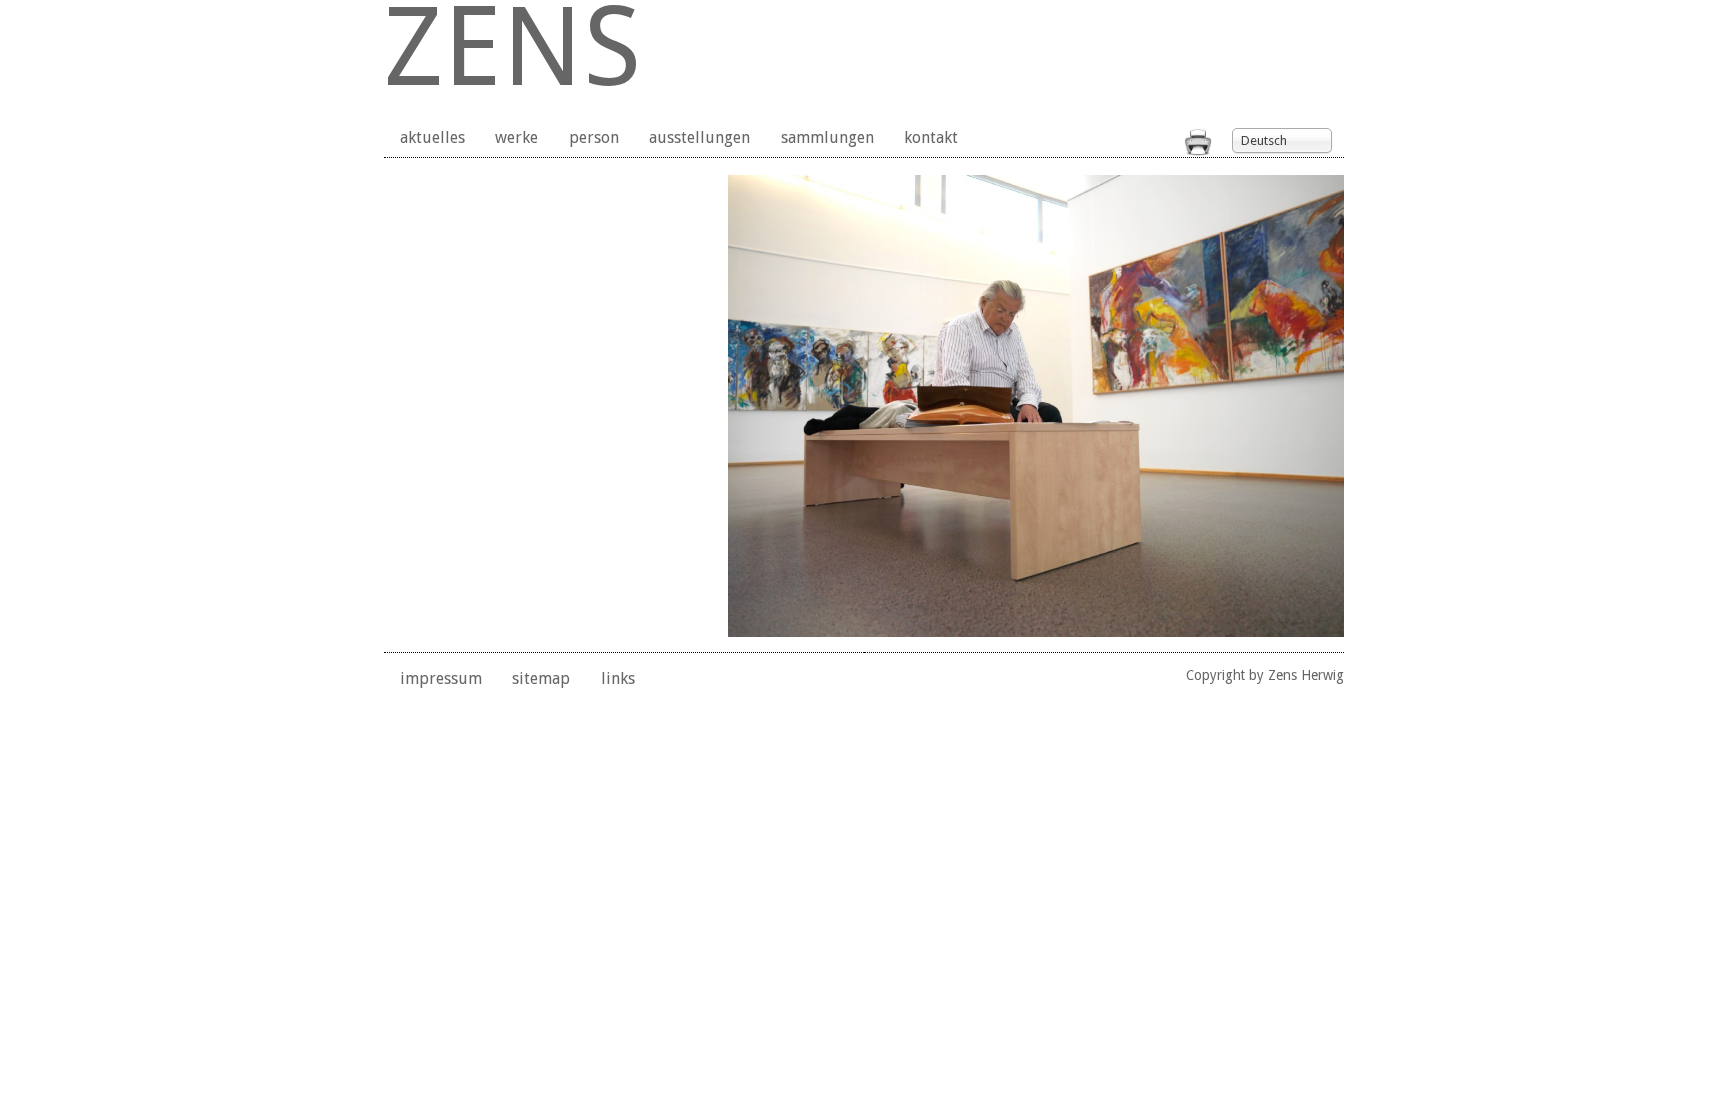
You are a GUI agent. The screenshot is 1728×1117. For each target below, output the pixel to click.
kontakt (931, 137)
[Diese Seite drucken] (1198, 150)
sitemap (541, 678)
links (618, 678)
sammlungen (827, 137)
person (594, 137)
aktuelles (432, 137)
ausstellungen (699, 137)
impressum (441, 678)
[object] (1036, 406)
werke (516, 137)
